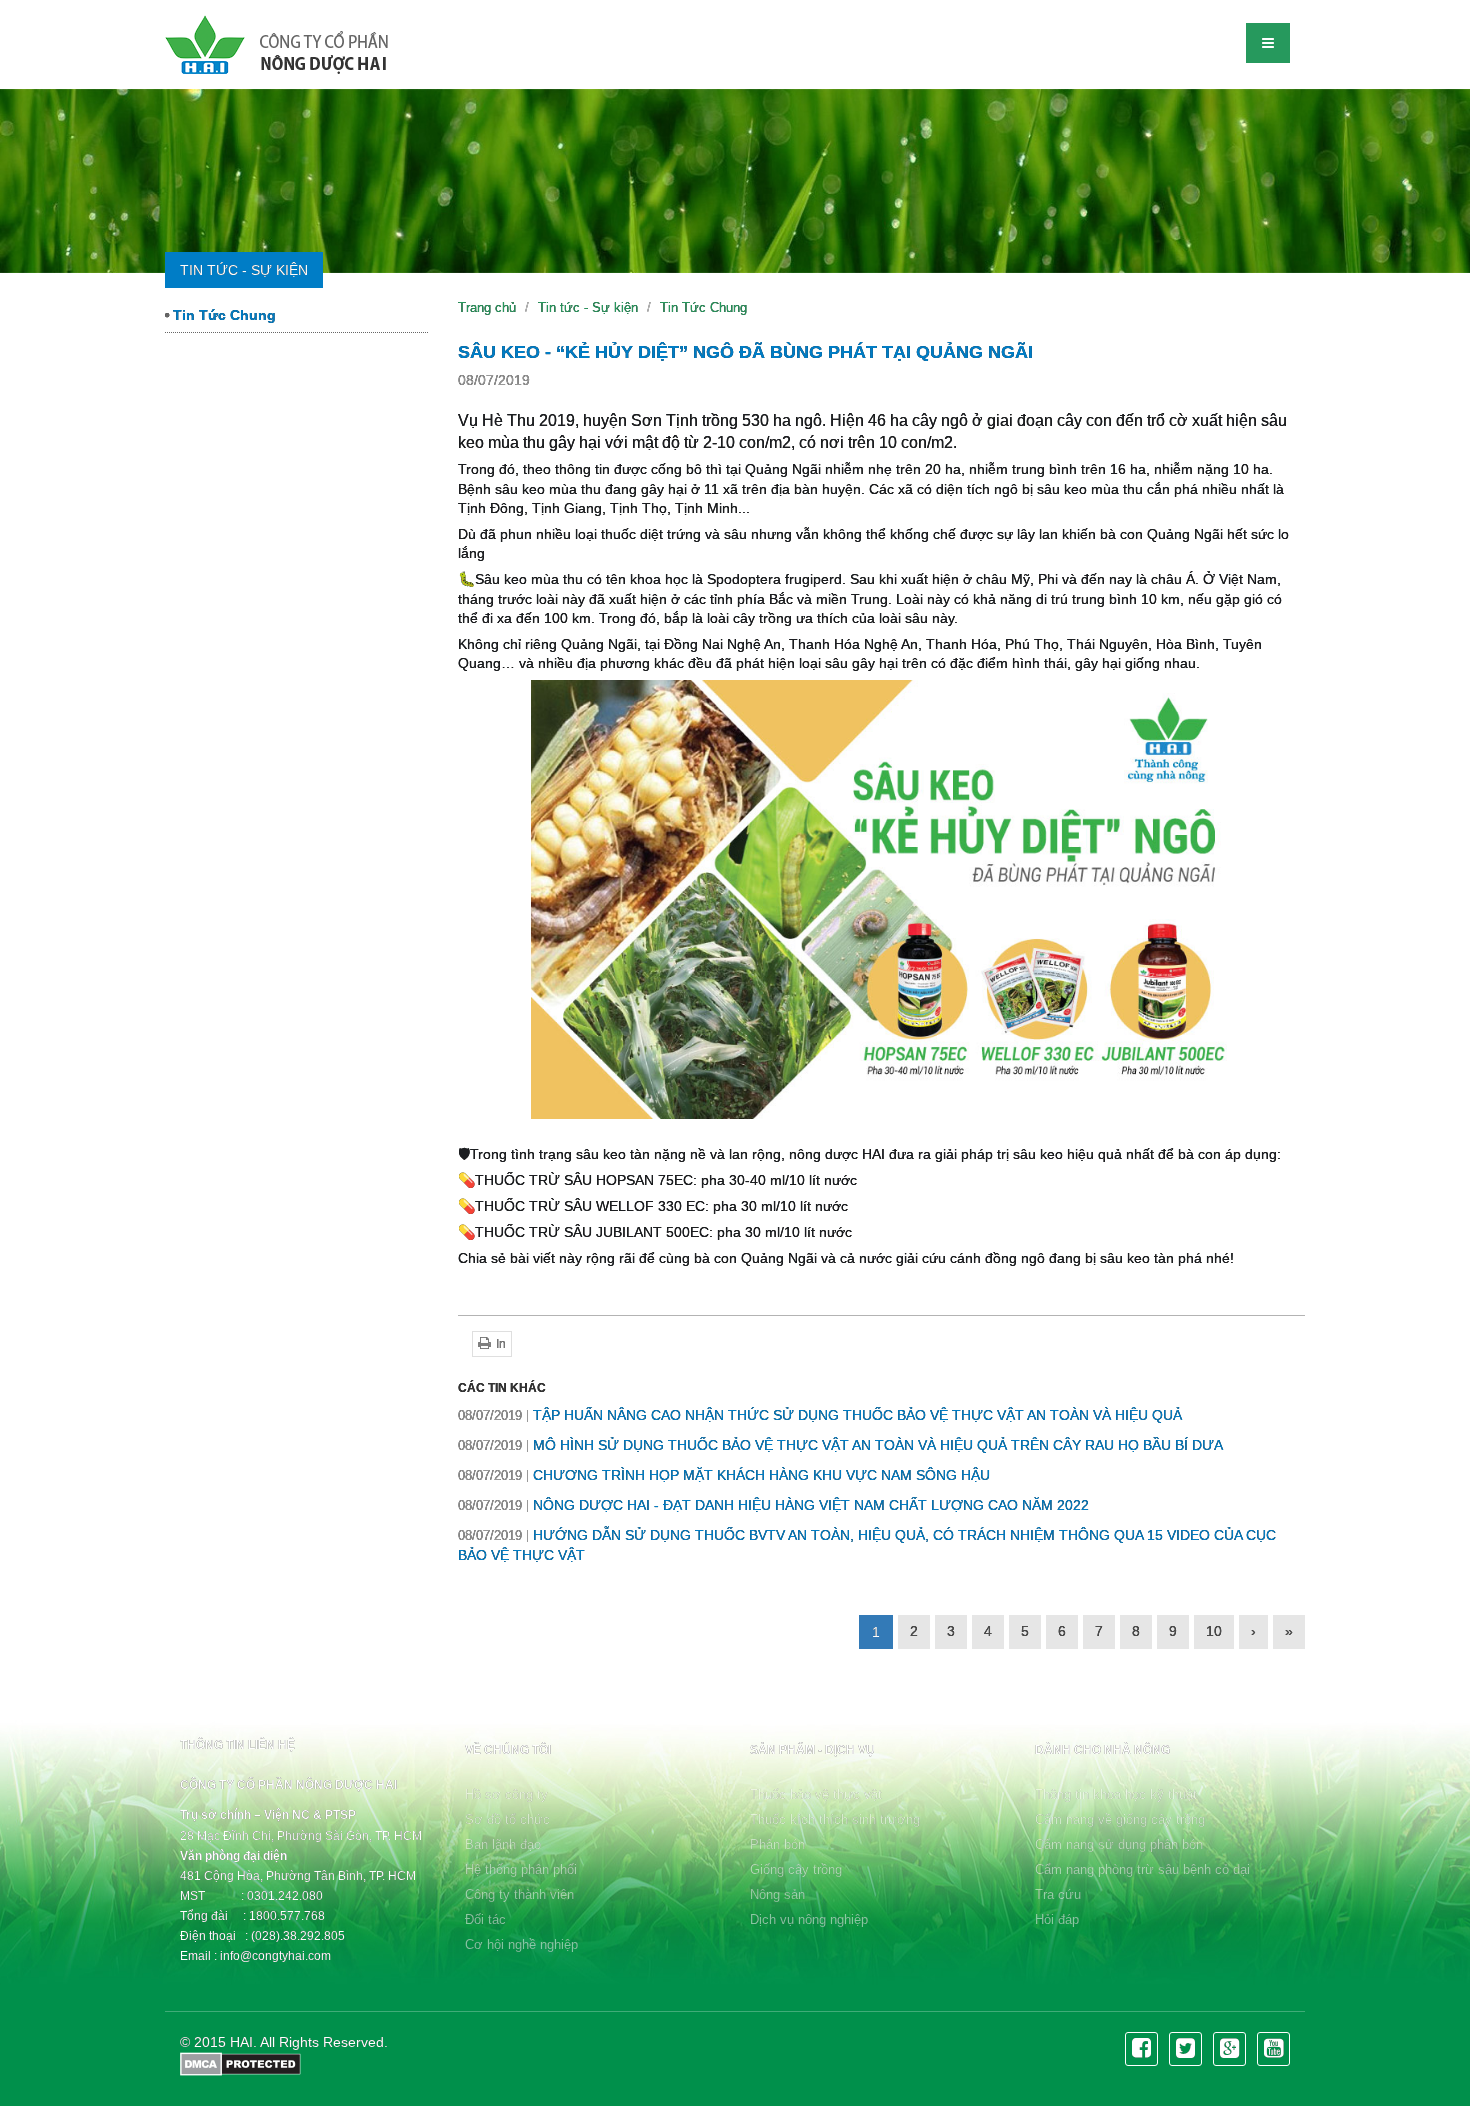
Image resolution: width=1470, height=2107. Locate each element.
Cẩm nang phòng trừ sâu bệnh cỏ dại (1142, 1869)
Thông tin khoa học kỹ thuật (1116, 1794)
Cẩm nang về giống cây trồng (1120, 1819)
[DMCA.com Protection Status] (240, 2062)
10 (1214, 1631)
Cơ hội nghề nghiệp (521, 1944)
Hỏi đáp (1057, 1919)
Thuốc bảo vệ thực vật (816, 1794)
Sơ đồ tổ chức (507, 1819)
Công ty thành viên (519, 1894)
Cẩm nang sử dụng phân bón (1119, 1844)
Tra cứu (1058, 1894)
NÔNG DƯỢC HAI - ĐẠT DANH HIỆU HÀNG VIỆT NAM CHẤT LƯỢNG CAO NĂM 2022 (773, 1505)
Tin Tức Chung (222, 315)
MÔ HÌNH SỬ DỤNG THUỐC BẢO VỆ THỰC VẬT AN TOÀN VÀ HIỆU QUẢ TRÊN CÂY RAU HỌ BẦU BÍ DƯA (840, 1445)
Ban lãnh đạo (503, 1844)
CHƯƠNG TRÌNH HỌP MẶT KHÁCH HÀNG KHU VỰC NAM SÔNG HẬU (724, 1475)
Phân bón (777, 1844)
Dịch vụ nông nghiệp (809, 1919)
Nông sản (777, 1894)
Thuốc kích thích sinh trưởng (835, 1819)
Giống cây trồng (796, 1869)
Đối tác (485, 1919)
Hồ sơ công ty (506, 1794)
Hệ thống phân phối (521, 1869)
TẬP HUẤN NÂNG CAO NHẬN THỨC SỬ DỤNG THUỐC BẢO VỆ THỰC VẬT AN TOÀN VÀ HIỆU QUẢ (820, 1415)
